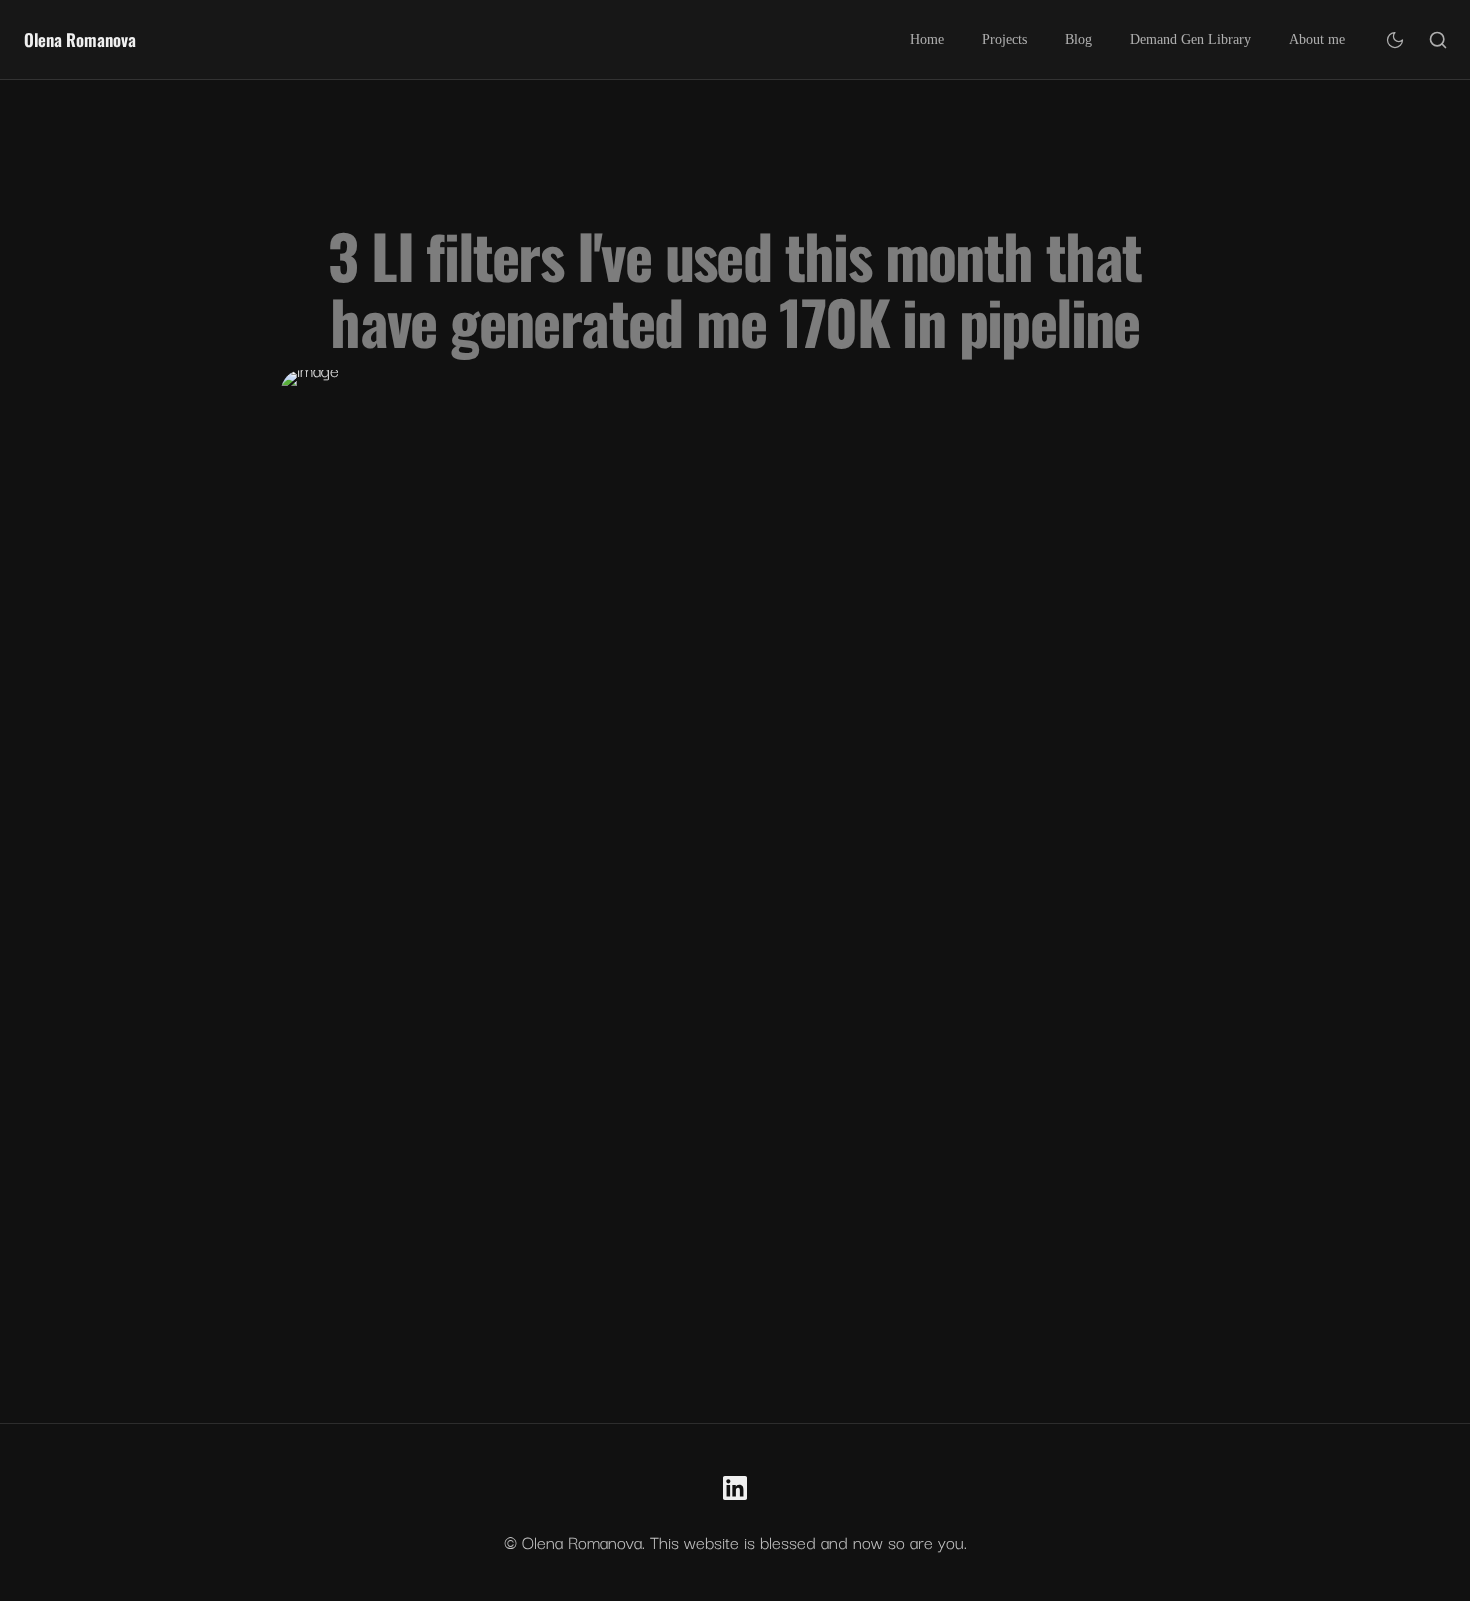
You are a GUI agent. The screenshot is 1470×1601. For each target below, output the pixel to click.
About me (1317, 39)
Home (927, 39)
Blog (1078, 39)
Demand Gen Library (1190, 39)
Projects (1004, 39)
